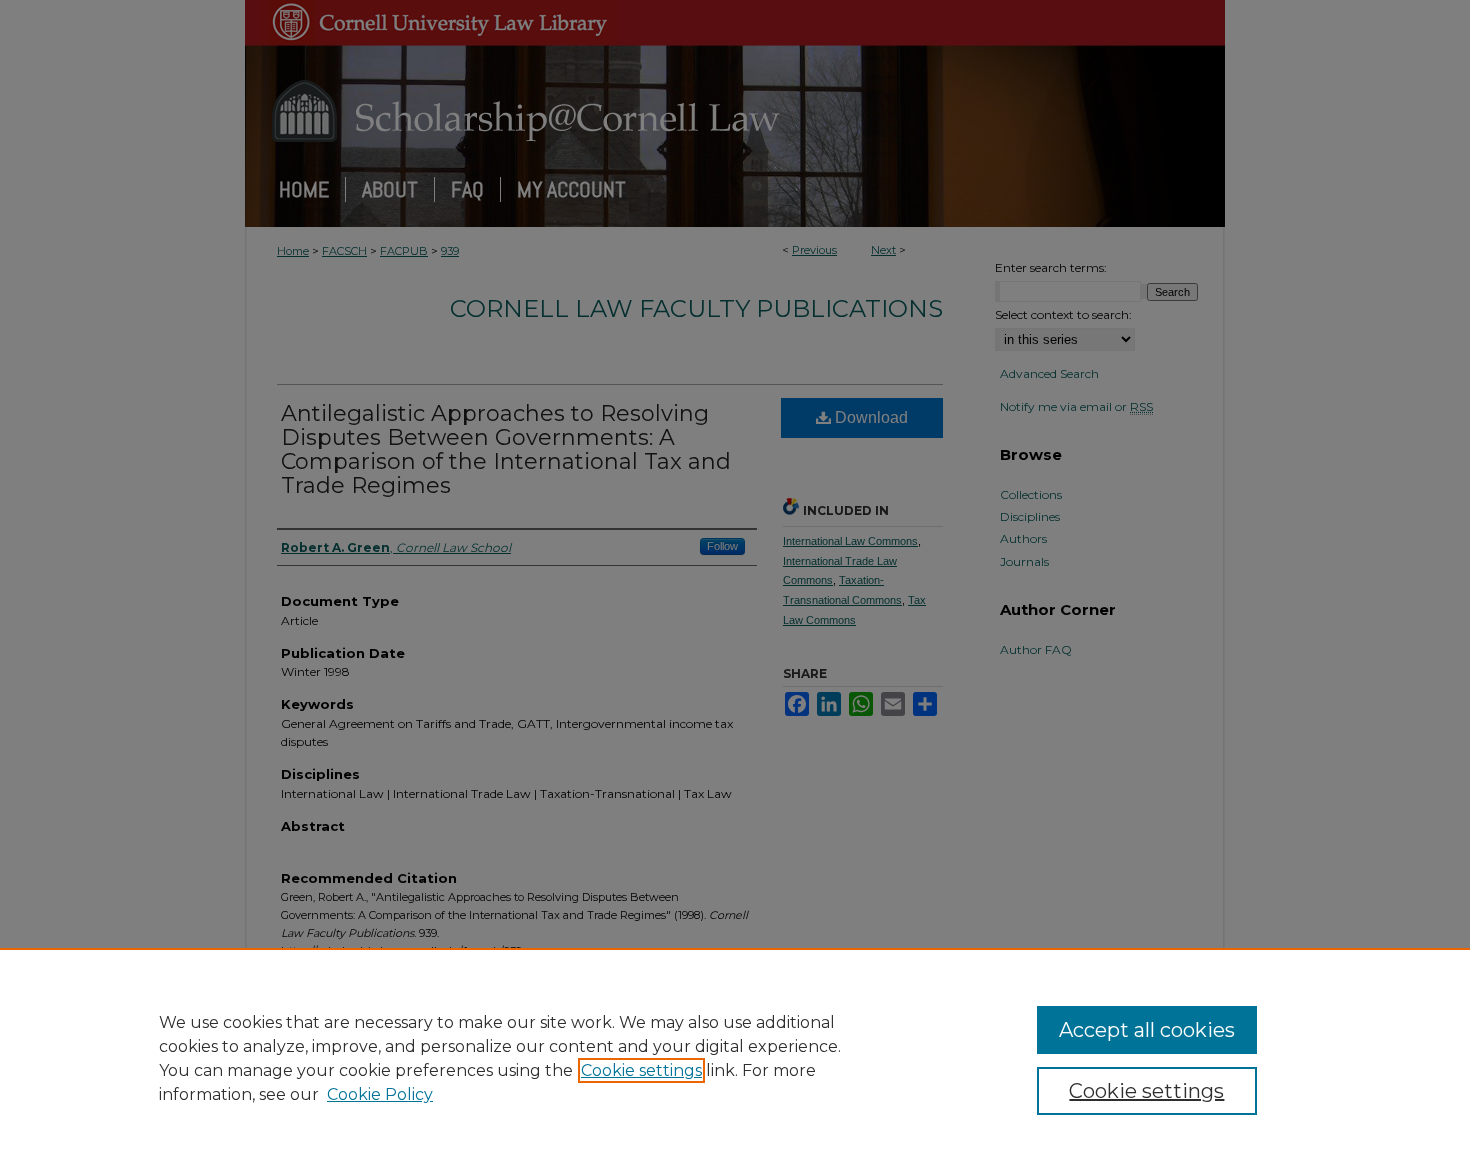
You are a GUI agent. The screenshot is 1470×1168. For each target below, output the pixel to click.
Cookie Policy (380, 1094)
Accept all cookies (1147, 1030)
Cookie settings (641, 1070)
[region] (735, 1058)
